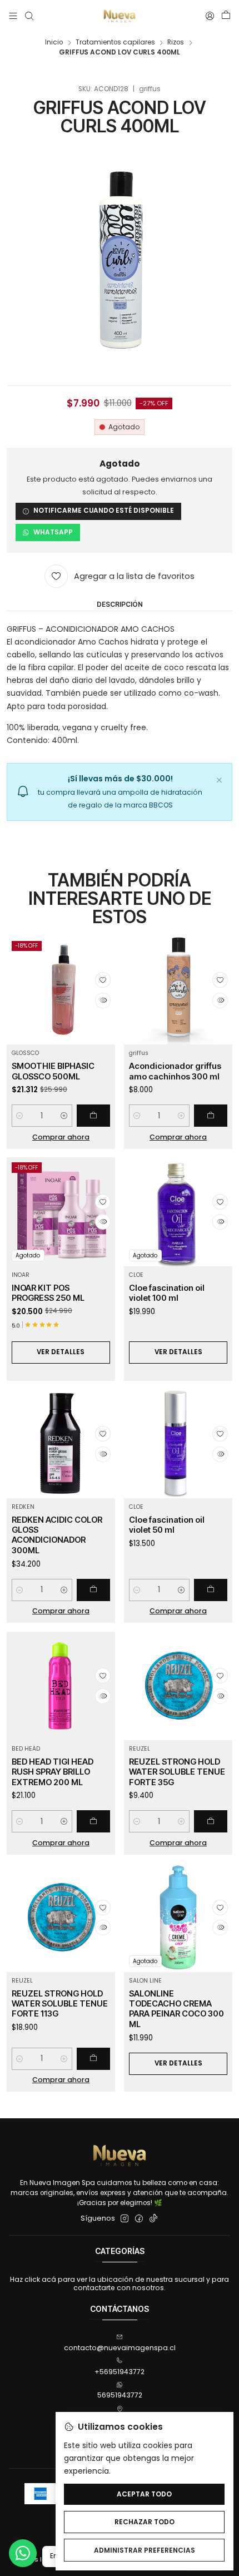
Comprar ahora (61, 1137)
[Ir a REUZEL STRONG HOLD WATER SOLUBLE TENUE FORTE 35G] (178, 1686)
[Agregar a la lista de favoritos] (103, 980)
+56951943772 (120, 2372)
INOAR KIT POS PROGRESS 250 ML (48, 1293)
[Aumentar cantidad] (64, 1116)
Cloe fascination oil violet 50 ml (167, 1525)
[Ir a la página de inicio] (120, 16)
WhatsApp (53, 532)
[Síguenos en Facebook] (139, 2219)
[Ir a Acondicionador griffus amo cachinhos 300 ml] (178, 990)
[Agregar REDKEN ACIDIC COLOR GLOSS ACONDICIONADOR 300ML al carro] (93, 1590)
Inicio (54, 43)
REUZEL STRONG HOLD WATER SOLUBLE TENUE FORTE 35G (177, 1772)
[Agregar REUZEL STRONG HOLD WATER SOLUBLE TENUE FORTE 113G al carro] (93, 2059)
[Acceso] (210, 16)
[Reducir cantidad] (20, 1116)
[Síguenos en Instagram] (125, 2219)
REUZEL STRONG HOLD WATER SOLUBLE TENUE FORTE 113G (60, 2004)
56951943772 (120, 2395)
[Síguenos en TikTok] (153, 2219)
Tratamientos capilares (115, 43)
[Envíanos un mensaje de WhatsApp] (23, 2553)
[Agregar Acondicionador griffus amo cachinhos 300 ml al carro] (211, 1116)
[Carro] (226, 16)
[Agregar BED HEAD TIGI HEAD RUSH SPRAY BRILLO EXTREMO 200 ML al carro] (93, 1821)
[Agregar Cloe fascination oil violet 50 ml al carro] (211, 1590)
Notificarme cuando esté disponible (104, 511)
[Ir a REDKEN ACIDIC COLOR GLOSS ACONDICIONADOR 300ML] (61, 1443)
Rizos (176, 43)
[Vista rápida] (103, 1000)
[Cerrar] (219, 779)
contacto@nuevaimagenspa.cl (120, 2348)
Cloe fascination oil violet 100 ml (167, 1293)
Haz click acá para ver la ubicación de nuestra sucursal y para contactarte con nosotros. (120, 2283)
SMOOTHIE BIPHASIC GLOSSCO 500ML (53, 1071)
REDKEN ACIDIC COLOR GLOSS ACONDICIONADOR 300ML (57, 1535)
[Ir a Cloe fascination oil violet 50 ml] (178, 1443)
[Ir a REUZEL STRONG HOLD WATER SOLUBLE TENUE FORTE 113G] (61, 1917)
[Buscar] (29, 16)
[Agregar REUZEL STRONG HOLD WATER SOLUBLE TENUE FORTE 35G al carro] (211, 1821)
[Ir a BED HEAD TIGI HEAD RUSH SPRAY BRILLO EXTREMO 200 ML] (61, 1686)
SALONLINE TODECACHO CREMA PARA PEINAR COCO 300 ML (176, 2009)
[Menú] (13, 16)
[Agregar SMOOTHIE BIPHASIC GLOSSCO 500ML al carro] (93, 1116)
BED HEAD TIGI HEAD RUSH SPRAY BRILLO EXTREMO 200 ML (53, 1772)
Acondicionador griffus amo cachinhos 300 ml (175, 1071)
